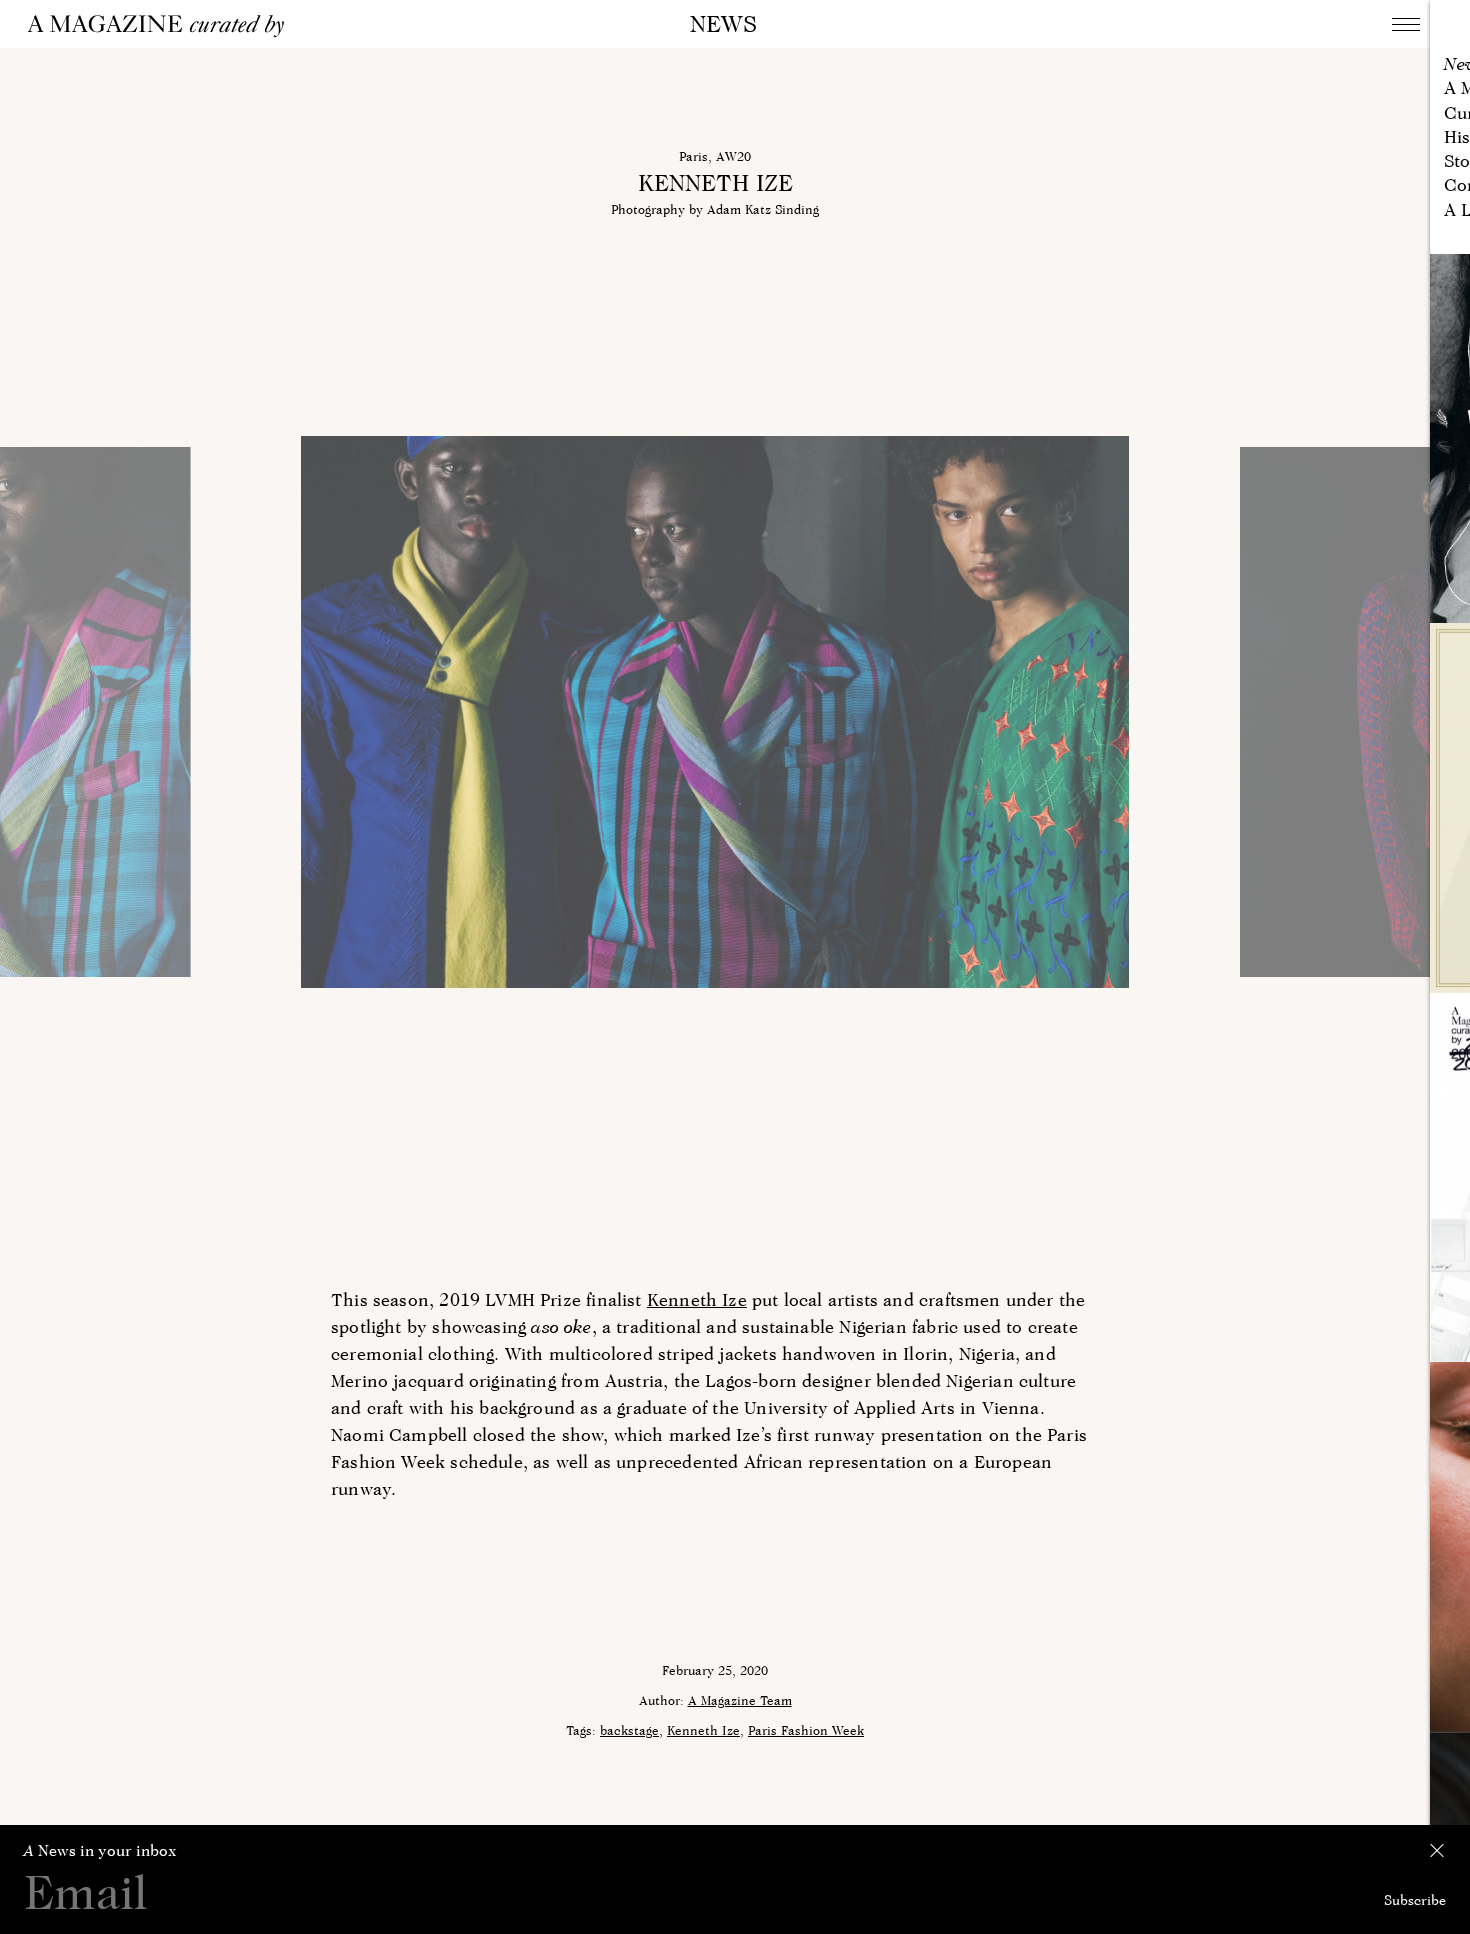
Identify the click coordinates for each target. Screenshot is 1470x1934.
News (723, 23)
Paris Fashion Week (806, 1730)
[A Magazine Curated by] (163, 26)
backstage (629, 1730)
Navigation (1406, 24)
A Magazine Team (740, 1700)
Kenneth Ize (697, 1299)
